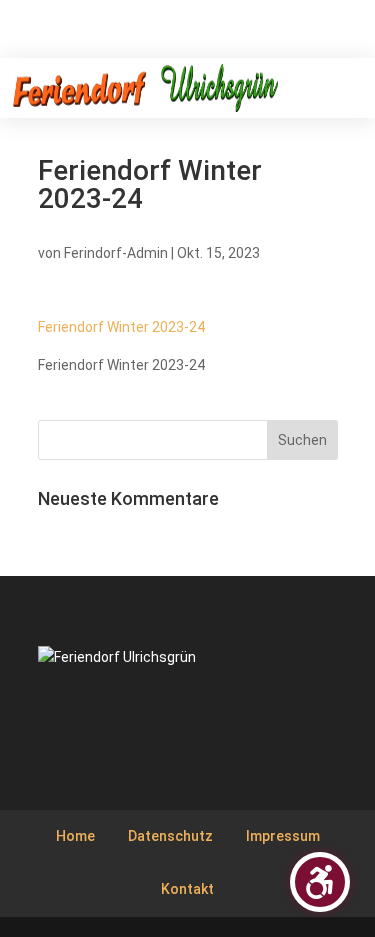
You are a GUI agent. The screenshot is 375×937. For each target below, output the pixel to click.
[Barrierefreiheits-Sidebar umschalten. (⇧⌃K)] (320, 882)
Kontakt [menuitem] (187, 889)
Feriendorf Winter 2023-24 (121, 327)
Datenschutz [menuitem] (170, 836)
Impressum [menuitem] (283, 836)
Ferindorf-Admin (116, 253)
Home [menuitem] (75, 836)
